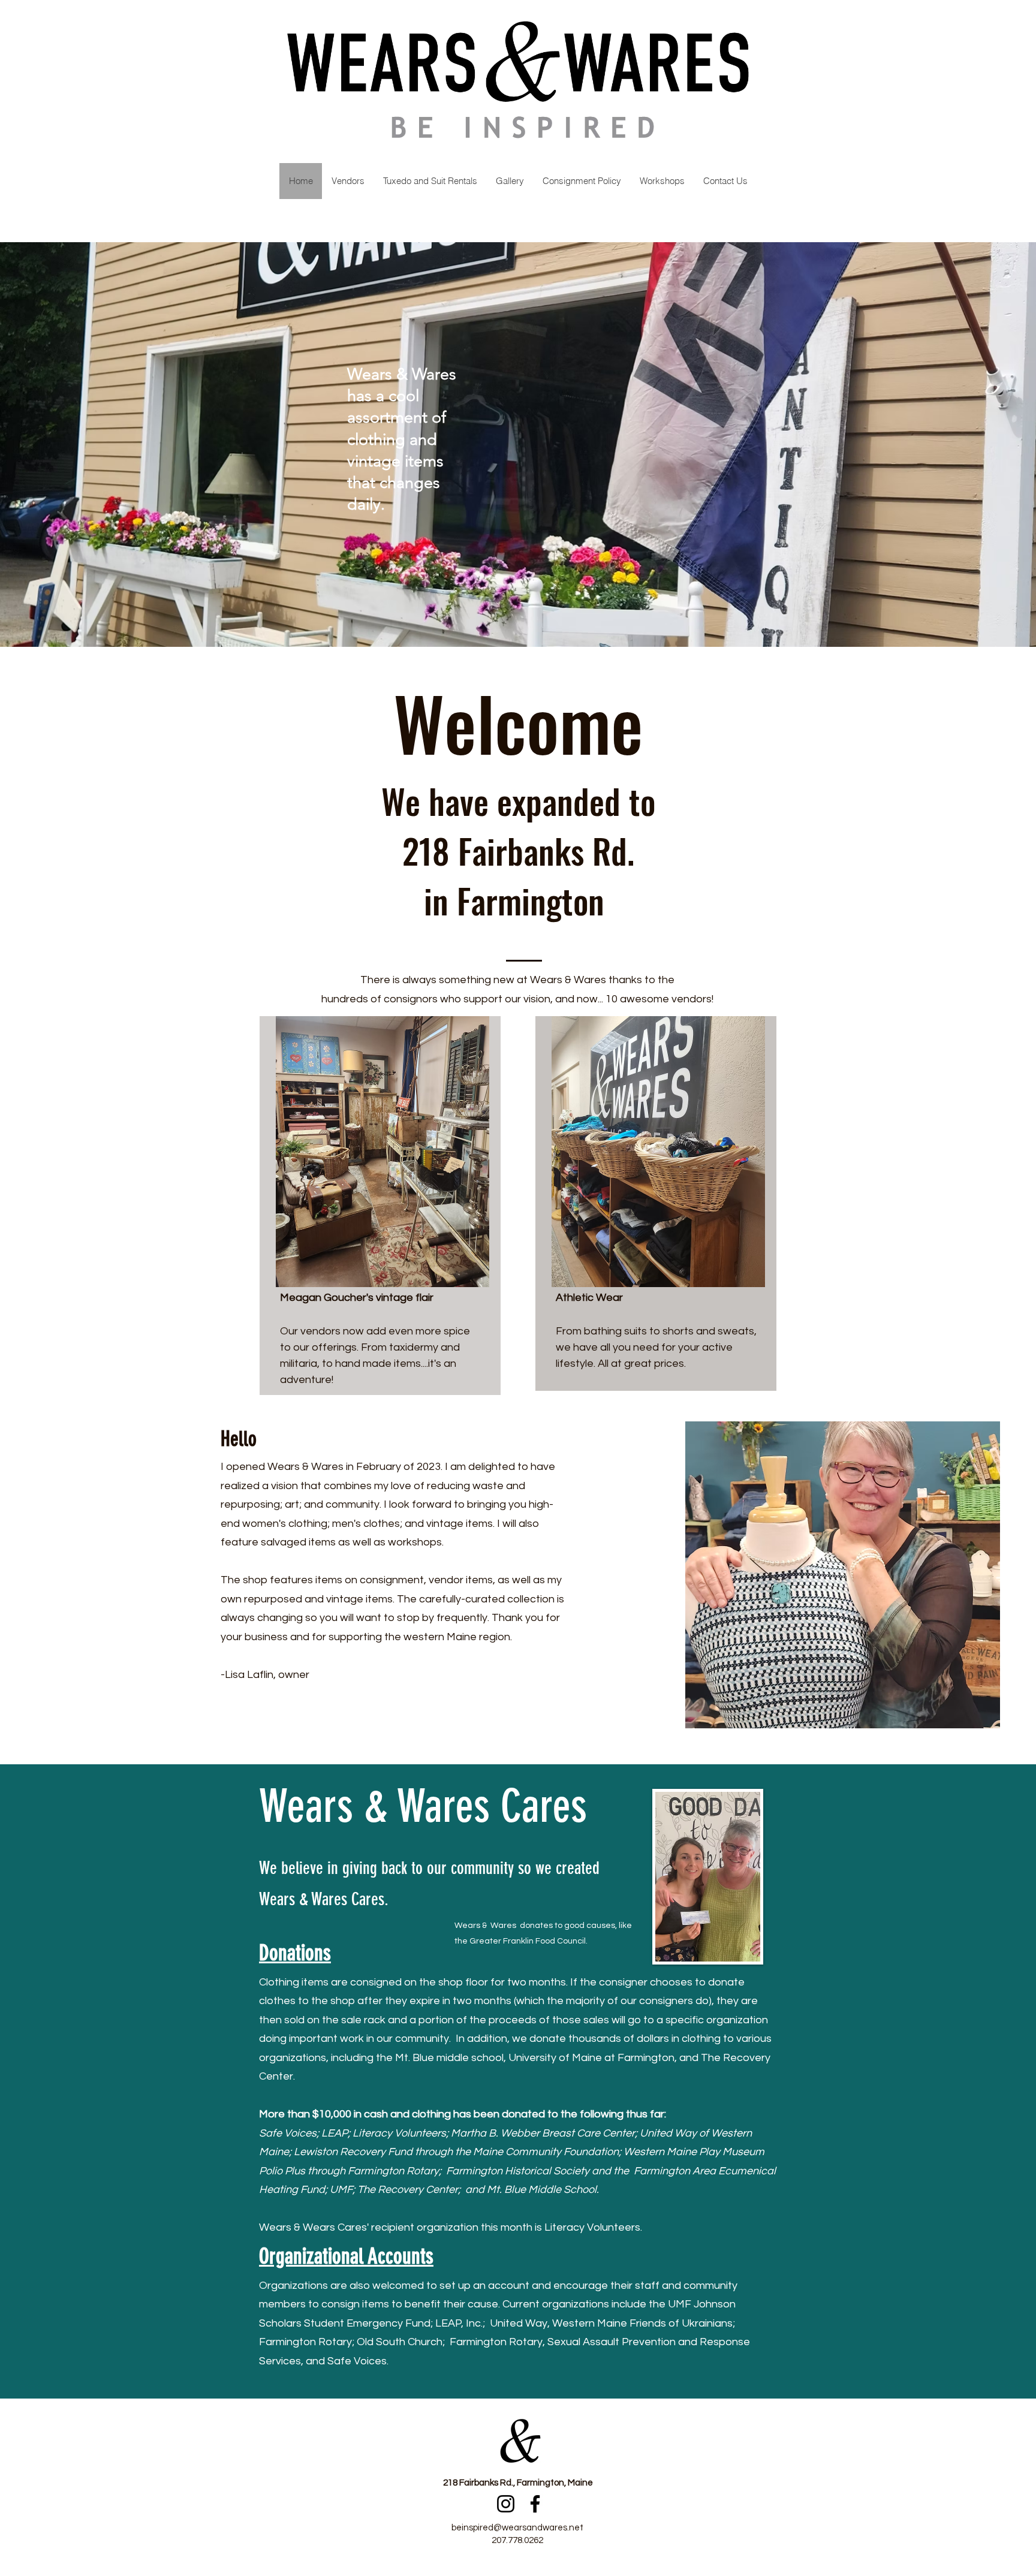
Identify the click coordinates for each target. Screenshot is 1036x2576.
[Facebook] (535, 2504)
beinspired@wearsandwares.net (517, 2528)
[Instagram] (506, 2504)
